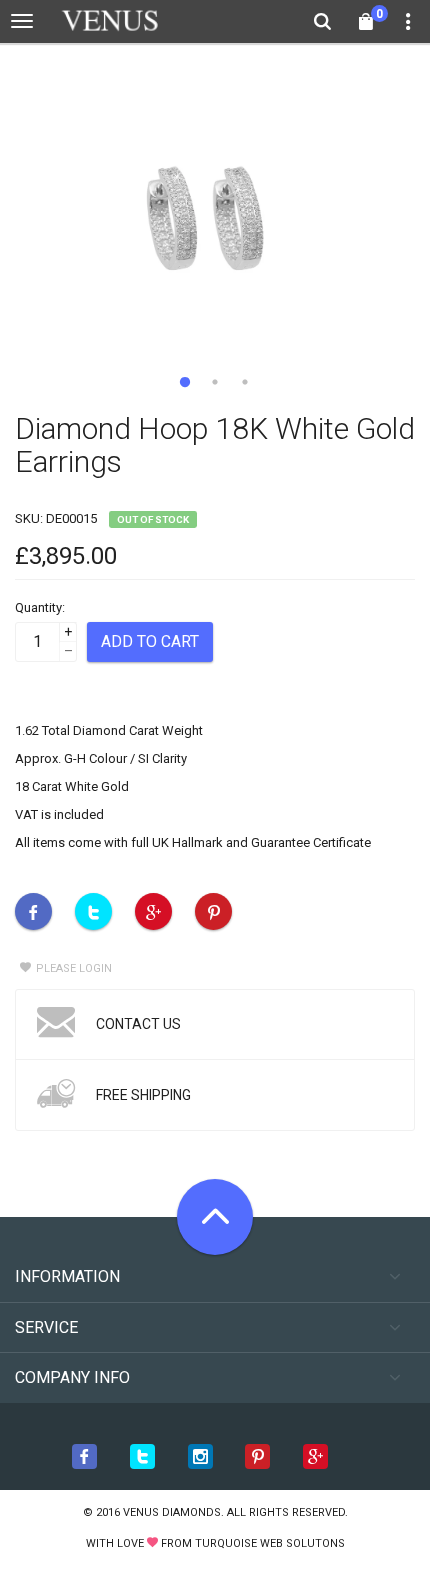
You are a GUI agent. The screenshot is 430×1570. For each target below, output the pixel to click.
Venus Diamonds (172, 1512)
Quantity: (40, 607)
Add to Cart (150, 641)
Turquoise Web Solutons (270, 1543)
